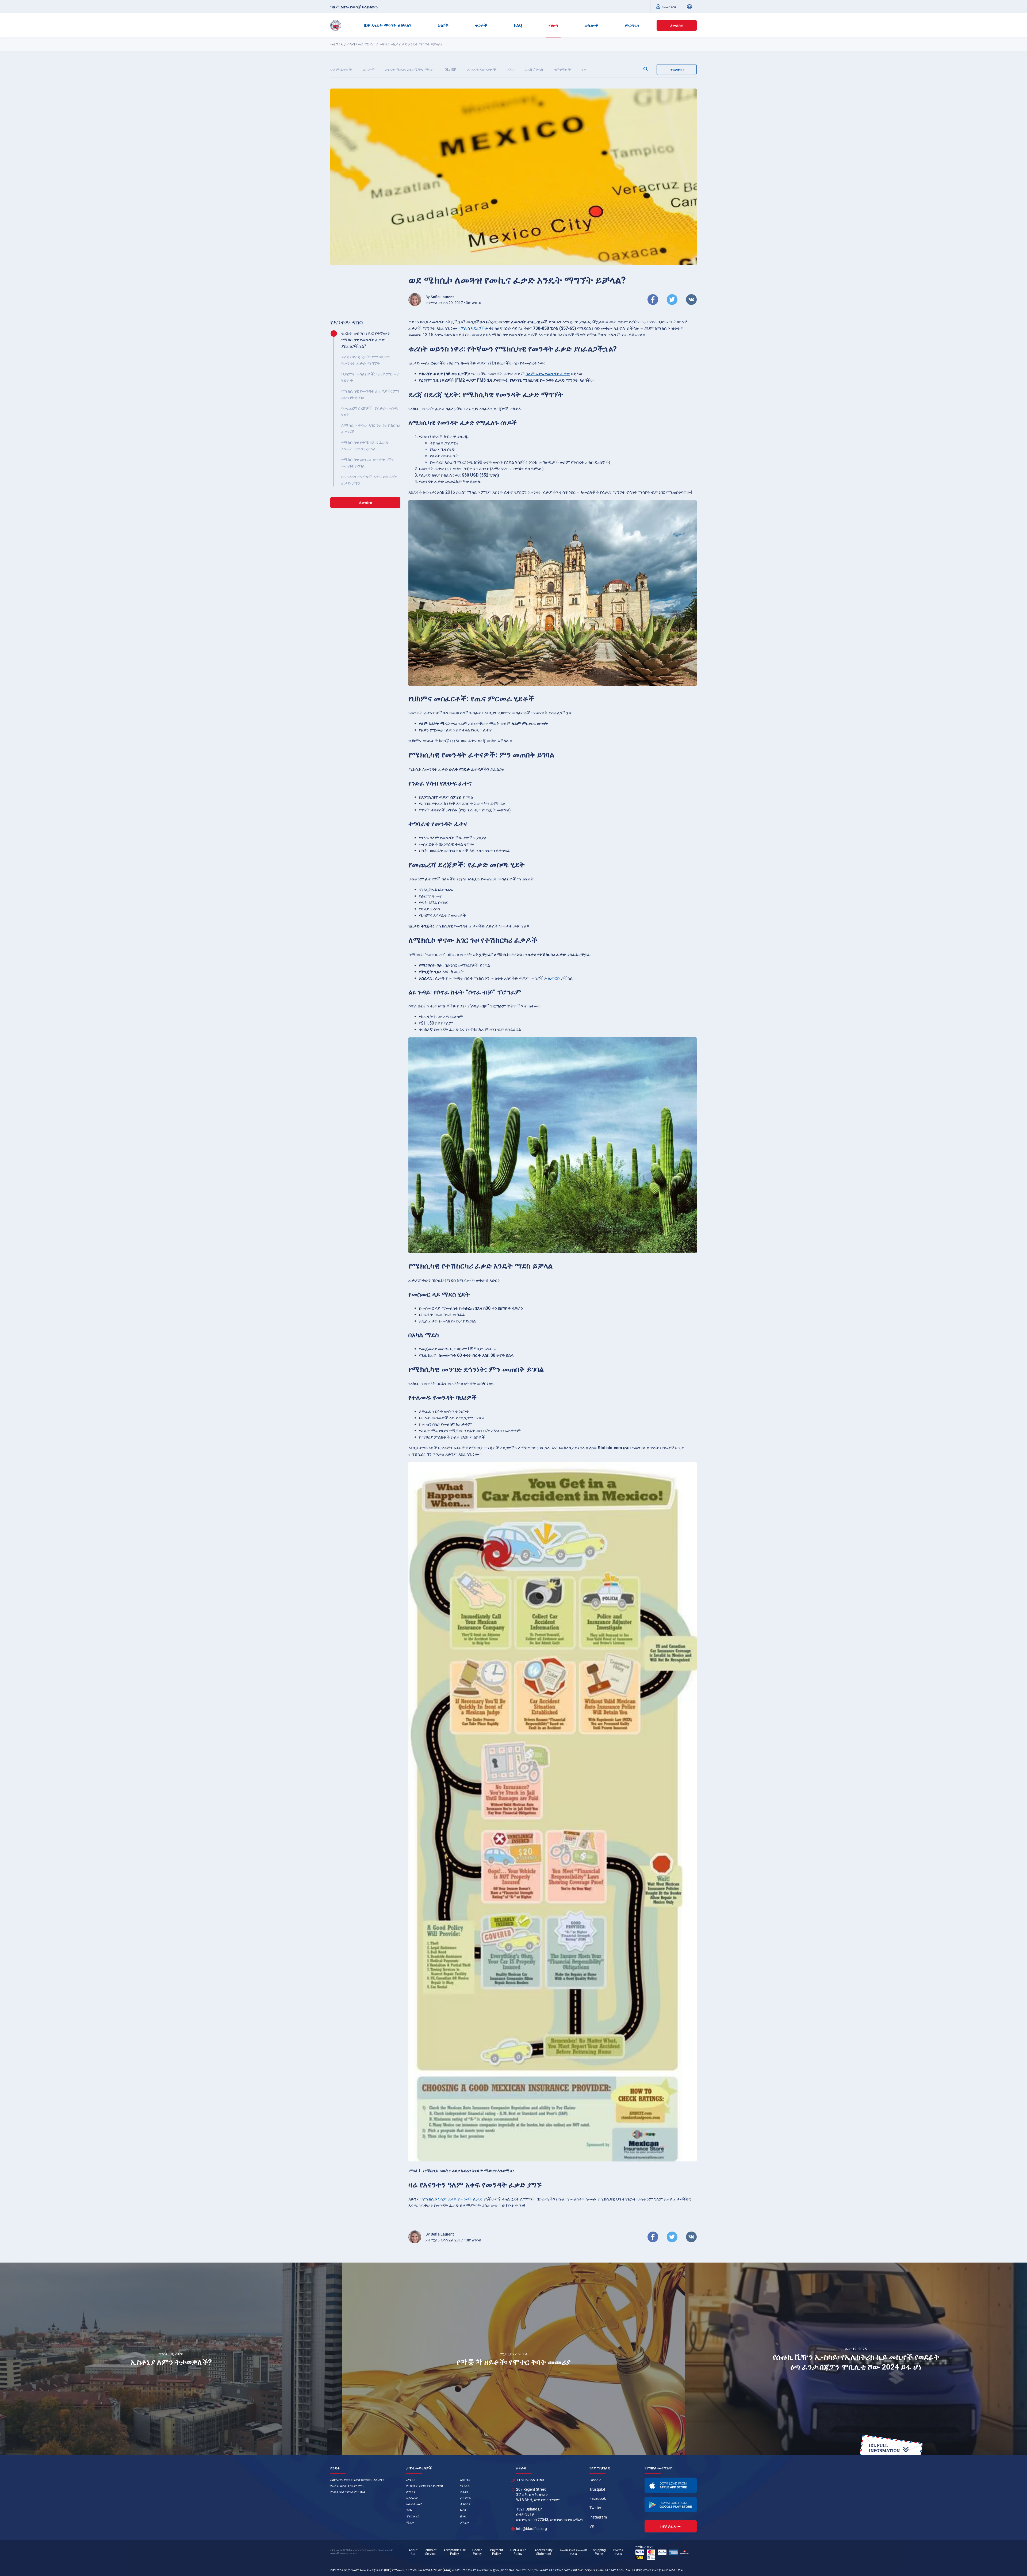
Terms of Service (430, 2552)
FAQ (518, 26)
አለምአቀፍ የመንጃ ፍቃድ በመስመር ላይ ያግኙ (357, 2480)
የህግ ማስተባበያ (340, 2570)
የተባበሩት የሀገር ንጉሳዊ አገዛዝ (425, 2486)
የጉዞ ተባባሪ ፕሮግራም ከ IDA (348, 2492)
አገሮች (443, 26)
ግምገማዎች (562, 70)
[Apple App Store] (671, 2485)
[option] (171, 2359)
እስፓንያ (465, 2480)
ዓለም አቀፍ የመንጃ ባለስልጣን (354, 7)
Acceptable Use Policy (455, 2552)
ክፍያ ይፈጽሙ (670, 2526)
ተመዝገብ (677, 70)
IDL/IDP (450, 70)
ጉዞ (584, 70)
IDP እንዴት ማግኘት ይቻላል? (388, 26)
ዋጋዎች (481, 26)
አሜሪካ (411, 2480)
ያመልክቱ (677, 25)
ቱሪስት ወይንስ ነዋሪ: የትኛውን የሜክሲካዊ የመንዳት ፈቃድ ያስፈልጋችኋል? (365, 340)
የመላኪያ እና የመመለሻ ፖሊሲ (574, 2552)
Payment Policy (497, 2552)
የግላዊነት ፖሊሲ (618, 2552)
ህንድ (463, 2516)
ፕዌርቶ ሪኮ (413, 2516)
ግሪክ (409, 2510)
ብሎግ (553, 26)
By (440, 297)
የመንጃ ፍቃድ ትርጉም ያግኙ (347, 2486)
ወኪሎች (591, 26)
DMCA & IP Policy (518, 2552)
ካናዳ (463, 2510)
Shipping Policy (599, 2552)
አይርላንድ (412, 2498)
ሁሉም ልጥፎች (341, 70)
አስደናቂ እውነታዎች (482, 70)
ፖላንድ (464, 2523)
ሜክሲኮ (465, 2486)
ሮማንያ (411, 2492)
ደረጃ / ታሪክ (534, 70)
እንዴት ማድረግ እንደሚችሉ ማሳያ (409, 70)
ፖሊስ (511, 70)
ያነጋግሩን (632, 26)
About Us (413, 2552)
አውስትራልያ (414, 2504)
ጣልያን (464, 2492)
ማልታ (410, 2523)
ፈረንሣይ (465, 2498)
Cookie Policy (477, 2552)
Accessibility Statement (544, 2552)
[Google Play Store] (671, 2505)
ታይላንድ (465, 2504)
